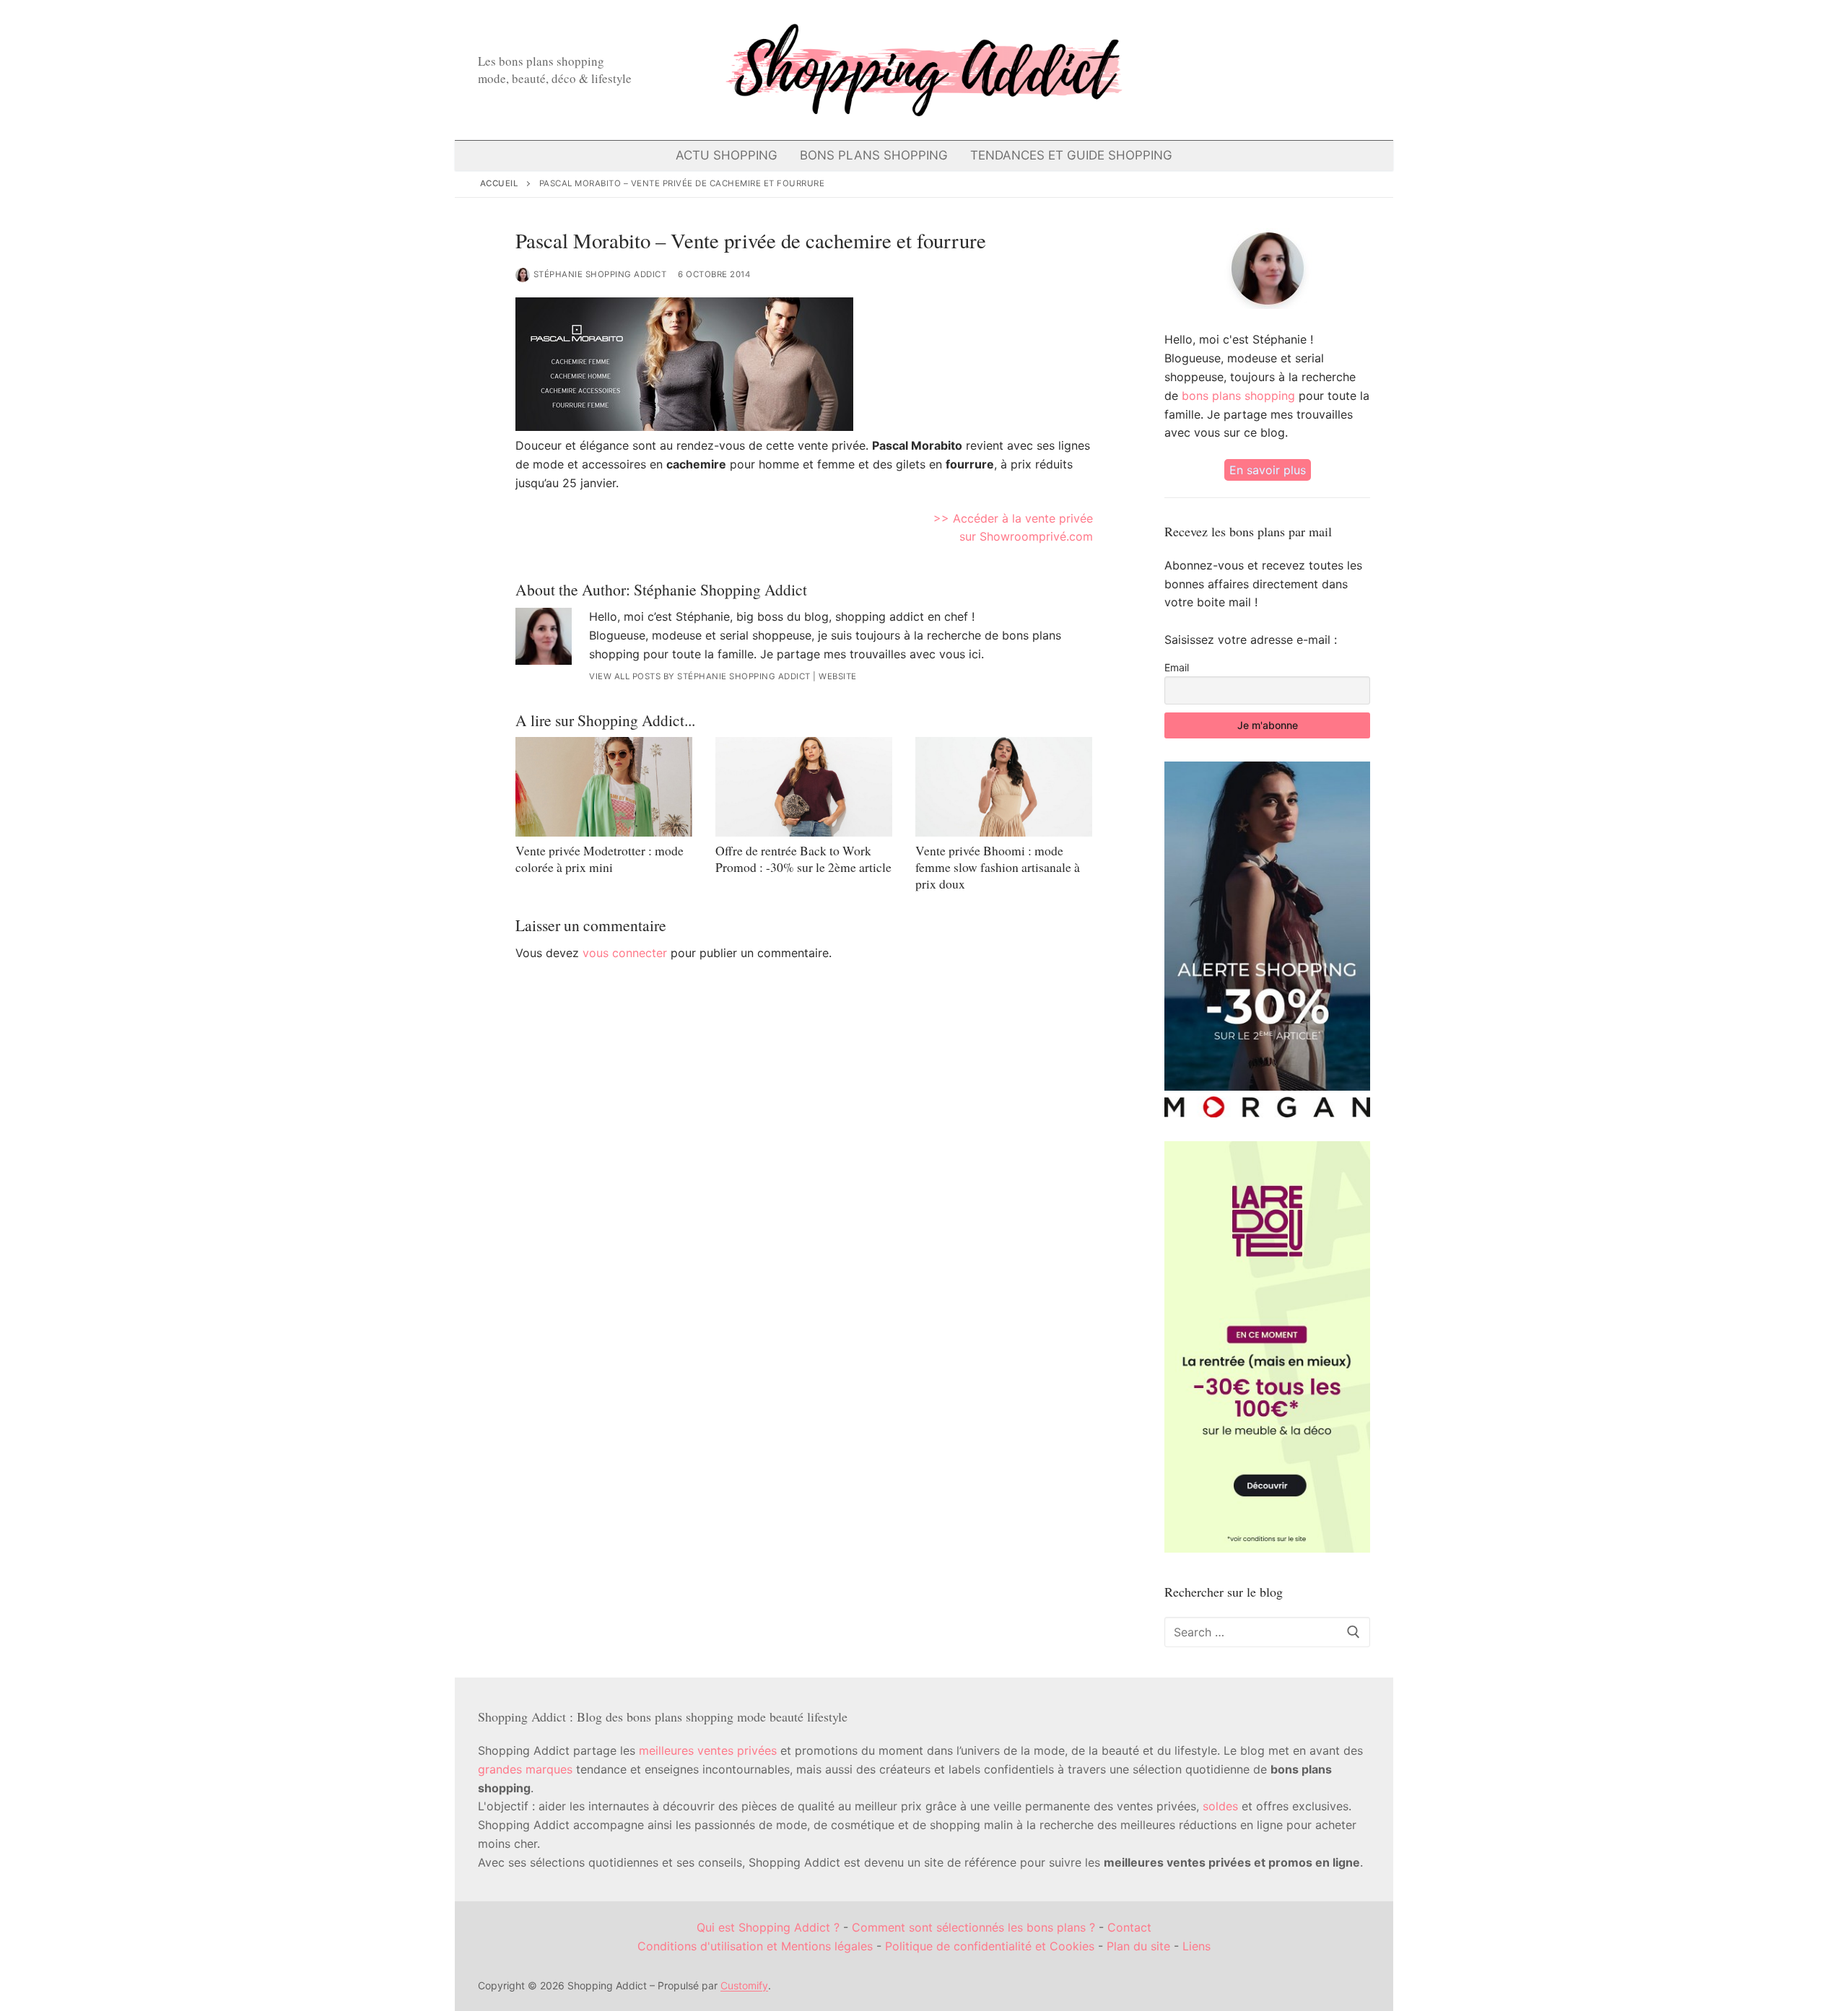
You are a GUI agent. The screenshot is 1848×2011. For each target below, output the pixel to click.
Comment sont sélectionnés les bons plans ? (973, 1927)
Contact (1129, 1927)
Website (838, 676)
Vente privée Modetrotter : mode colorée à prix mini (600, 859)
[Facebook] (1202, 70)
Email (1177, 667)
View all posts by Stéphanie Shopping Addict (700, 676)
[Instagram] (1277, 70)
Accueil (500, 183)
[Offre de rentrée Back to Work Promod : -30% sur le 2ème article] (804, 787)
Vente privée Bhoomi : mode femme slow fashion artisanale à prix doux (998, 867)
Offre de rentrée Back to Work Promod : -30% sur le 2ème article (803, 859)
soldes (1220, 1806)
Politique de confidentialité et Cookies (990, 1946)
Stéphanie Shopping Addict (600, 274)
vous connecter (625, 953)
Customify (744, 1985)
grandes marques (525, 1769)
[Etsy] (1327, 70)
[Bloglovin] (1252, 70)
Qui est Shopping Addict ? (768, 1927)
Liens (1197, 1946)
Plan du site (1138, 1946)
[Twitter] (1227, 70)
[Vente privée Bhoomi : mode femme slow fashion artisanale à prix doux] (1004, 787)
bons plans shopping (1238, 396)
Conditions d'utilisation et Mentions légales (755, 1946)
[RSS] (1352, 70)
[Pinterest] (1303, 70)
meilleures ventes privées (708, 1750)
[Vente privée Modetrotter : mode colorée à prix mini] (604, 787)
